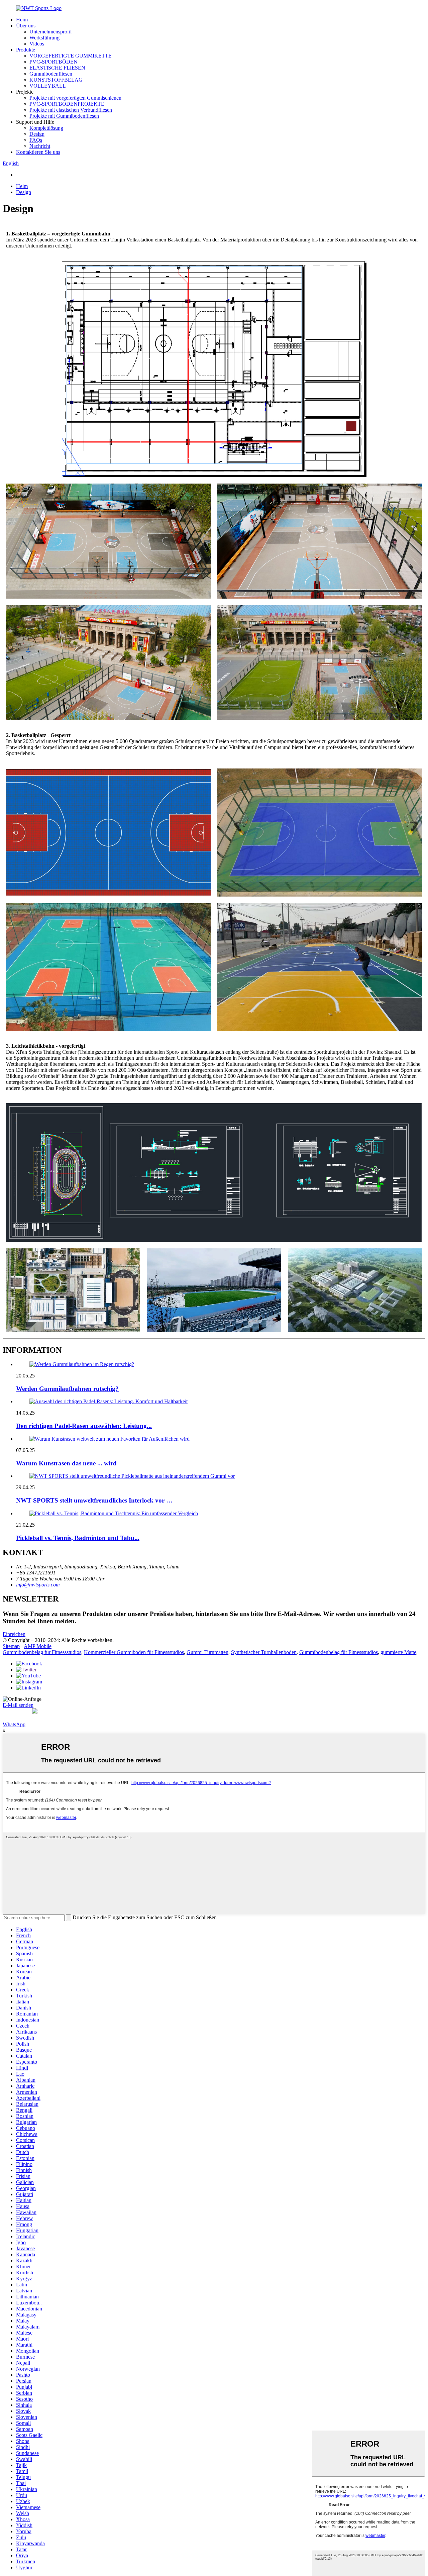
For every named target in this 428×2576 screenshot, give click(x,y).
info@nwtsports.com (38, 1585)
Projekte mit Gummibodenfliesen (64, 116)
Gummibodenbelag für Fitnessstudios (42, 1652)
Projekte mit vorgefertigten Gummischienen (75, 98)
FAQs (36, 140)
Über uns (26, 26)
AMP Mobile (38, 1646)
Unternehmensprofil (50, 32)
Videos (37, 44)
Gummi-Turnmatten (207, 1652)
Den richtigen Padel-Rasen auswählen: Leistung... (84, 1426)
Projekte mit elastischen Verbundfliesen (71, 110)
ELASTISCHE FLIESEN (57, 68)
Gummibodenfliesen (51, 74)
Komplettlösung (46, 128)
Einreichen (14, 1634)
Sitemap (11, 1646)
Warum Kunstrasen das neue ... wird (66, 1463)
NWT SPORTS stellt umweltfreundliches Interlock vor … (94, 1500)
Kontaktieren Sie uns (38, 152)
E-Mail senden (18, 1705)
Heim (22, 20)
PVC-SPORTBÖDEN (53, 62)
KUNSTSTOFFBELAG (56, 80)
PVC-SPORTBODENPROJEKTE (67, 104)
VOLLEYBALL (48, 86)
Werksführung (44, 38)
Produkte (26, 50)
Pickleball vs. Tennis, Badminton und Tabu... (78, 1538)
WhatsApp (14, 1724)
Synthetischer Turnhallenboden (264, 1652)
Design (37, 134)
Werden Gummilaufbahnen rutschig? (67, 1389)
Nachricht (40, 146)
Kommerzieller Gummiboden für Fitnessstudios (134, 1652)
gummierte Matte (398, 1652)
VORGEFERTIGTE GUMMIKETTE (71, 56)
